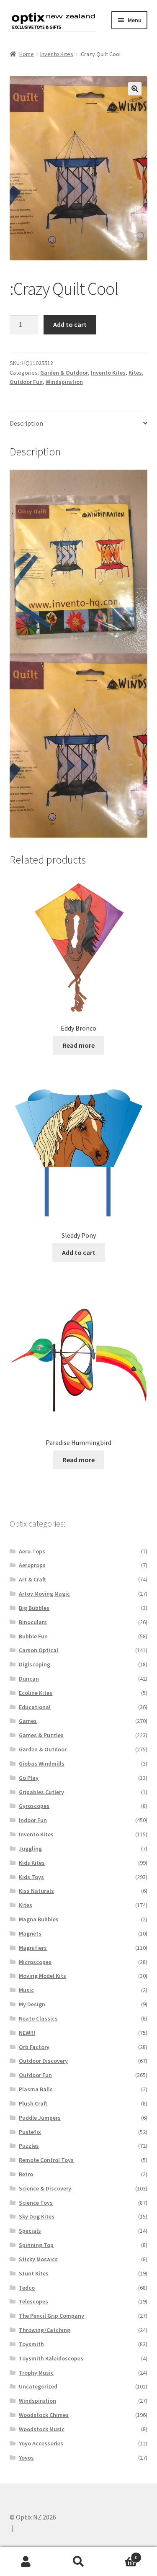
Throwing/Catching (45, 2330)
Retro (26, 2174)
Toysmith (31, 2344)
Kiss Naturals (36, 1891)
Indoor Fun (33, 1820)
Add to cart (70, 324)
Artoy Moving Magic (44, 1594)
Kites (135, 373)
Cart (121, 2554)
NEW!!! (27, 2033)
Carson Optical (39, 1650)
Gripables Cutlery (41, 1792)
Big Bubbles (34, 1608)
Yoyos (26, 2458)
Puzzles (29, 2146)
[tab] (79, 424)
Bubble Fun (33, 1636)
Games (28, 1721)
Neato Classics (38, 2018)
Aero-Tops (32, 1551)
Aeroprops (32, 1565)
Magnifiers (33, 1948)
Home (27, 54)
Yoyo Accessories (41, 2443)
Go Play (29, 1778)
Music (26, 1990)
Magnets (30, 1933)
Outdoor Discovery (43, 2061)
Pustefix (30, 2132)
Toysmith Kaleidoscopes (51, 2358)
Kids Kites (32, 1863)
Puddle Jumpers (40, 2118)
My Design (32, 2004)
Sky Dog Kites (37, 2216)
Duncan (29, 1679)
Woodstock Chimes (44, 2415)
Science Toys (36, 2203)
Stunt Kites (34, 2273)
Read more (79, 1045)
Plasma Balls (36, 2089)
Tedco (27, 2288)
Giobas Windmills (42, 1764)
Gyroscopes (34, 1806)
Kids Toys (31, 1877)
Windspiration (64, 382)
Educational (35, 1707)
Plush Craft (33, 2103)
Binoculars (33, 1622)
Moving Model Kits (42, 1976)
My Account (26, 2562)
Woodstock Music (42, 2429)
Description (26, 423)
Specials (30, 2231)
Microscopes (35, 1962)
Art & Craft (32, 1579)
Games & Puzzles (41, 1735)
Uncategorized (38, 2386)
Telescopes (33, 2301)
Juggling (30, 1848)
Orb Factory (34, 2047)
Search (78, 2562)
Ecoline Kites (36, 1693)
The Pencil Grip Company (51, 2316)
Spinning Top (36, 2245)
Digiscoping (35, 1664)
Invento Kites (57, 54)
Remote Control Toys (46, 2160)
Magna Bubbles (39, 1919)
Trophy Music (36, 2373)
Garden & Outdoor (64, 373)
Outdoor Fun (26, 382)
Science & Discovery (45, 2188)
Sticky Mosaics (38, 2259)
